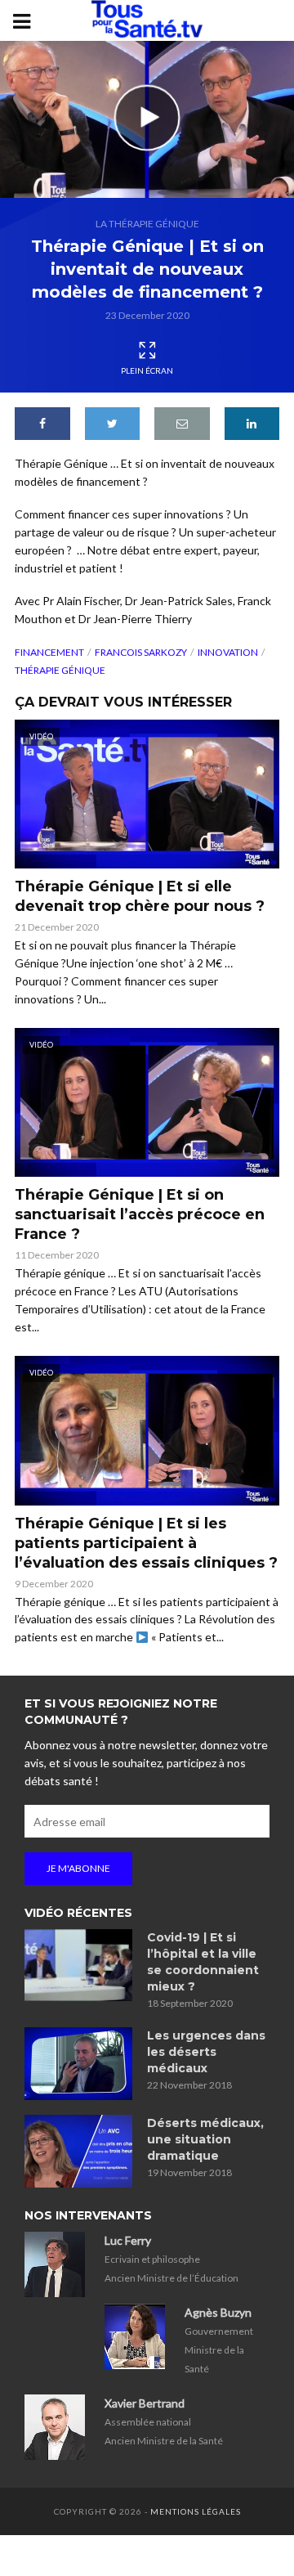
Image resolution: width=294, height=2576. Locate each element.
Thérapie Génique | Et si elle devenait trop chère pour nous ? (140, 896)
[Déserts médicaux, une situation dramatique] (78, 2151)
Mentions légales (196, 2511)
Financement (49, 652)
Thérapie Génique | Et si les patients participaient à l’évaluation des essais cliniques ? (146, 1543)
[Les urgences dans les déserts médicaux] (78, 2064)
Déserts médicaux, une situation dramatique (205, 2139)
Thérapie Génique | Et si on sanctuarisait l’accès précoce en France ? (140, 1214)
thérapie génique (60, 670)
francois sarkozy (141, 652)
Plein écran (147, 370)
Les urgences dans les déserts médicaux (206, 2052)
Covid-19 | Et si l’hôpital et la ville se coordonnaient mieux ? (203, 1962)
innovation (228, 652)
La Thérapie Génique (147, 224)
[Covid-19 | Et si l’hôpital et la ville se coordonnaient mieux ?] (78, 1965)
